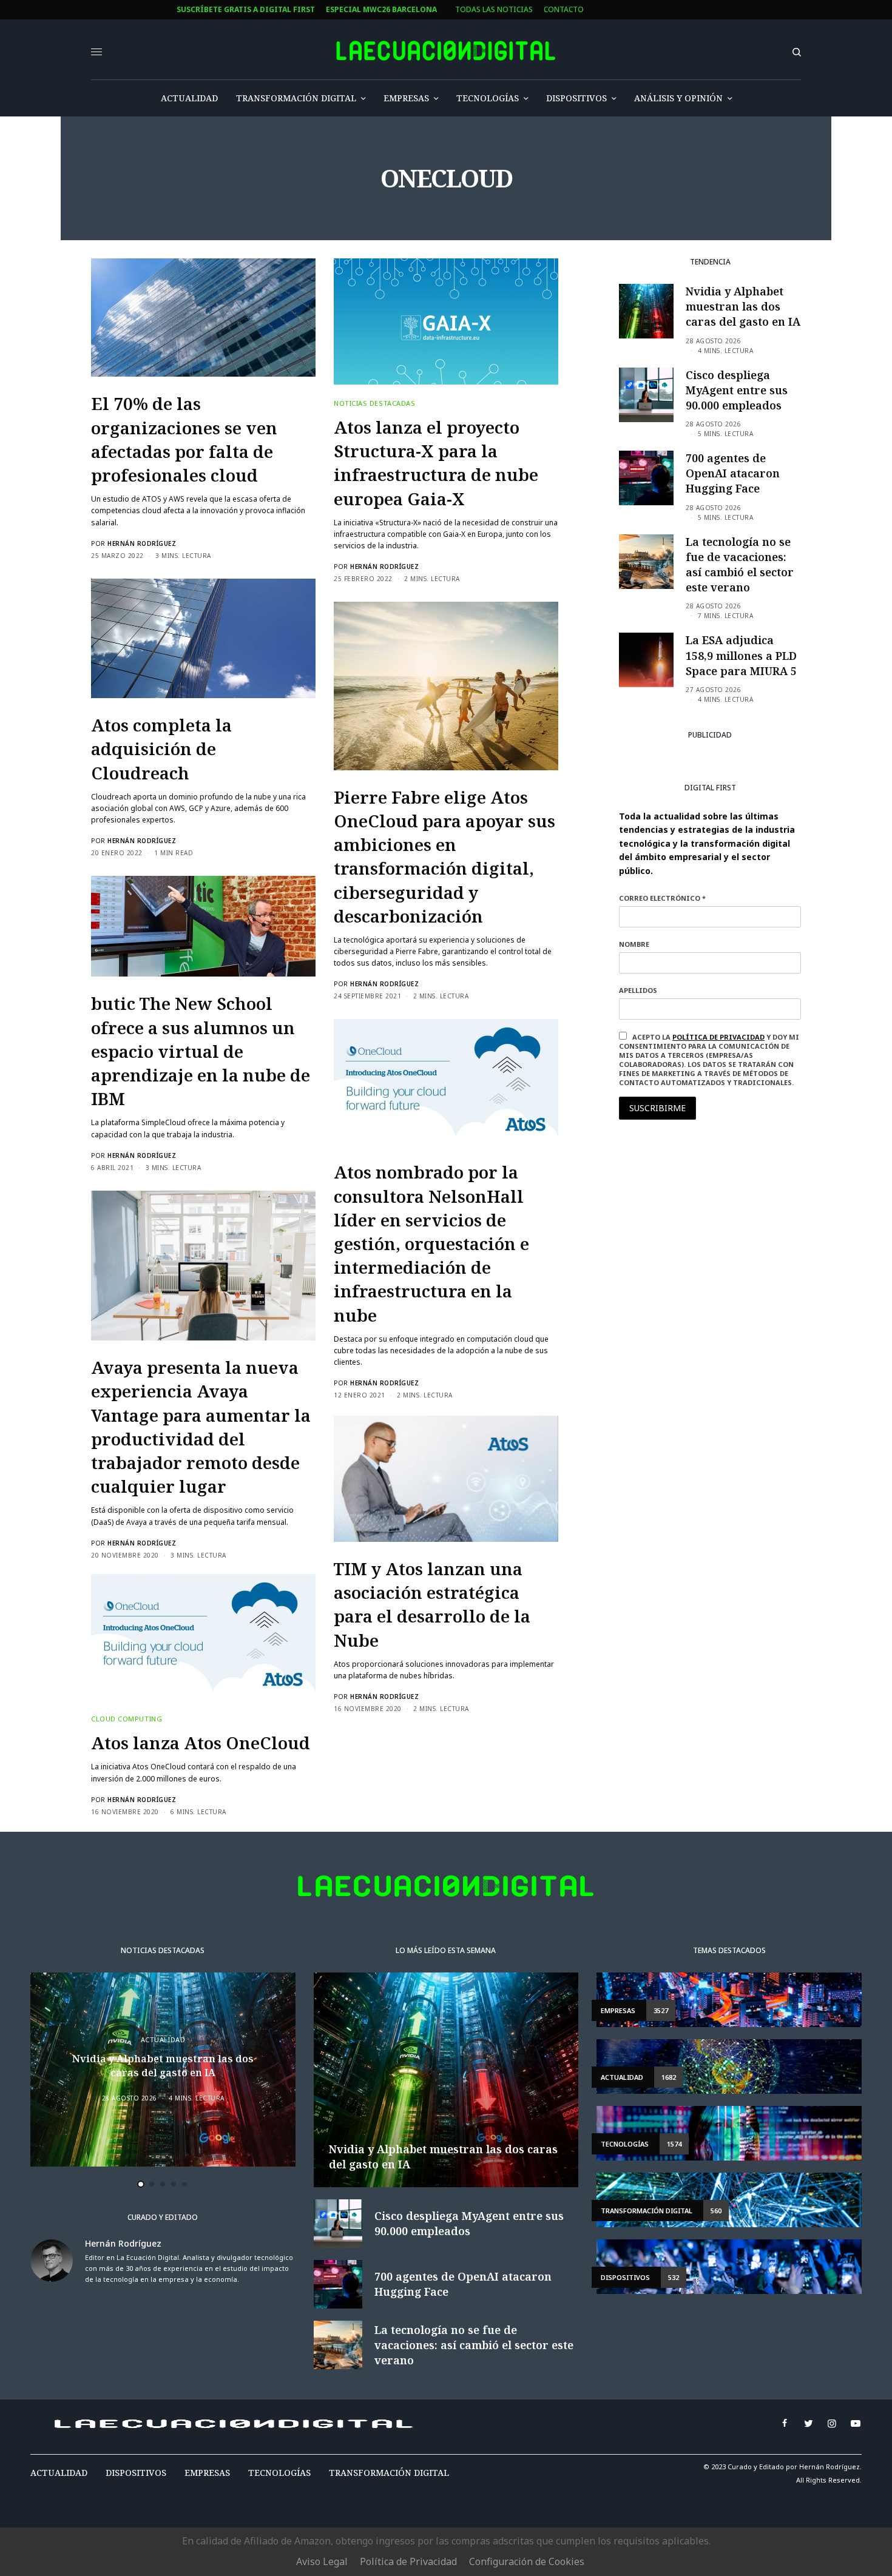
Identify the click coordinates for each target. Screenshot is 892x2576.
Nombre (313, 1277)
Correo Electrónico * (341, 1231)
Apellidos (317, 1323)
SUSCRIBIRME (341, 1424)
